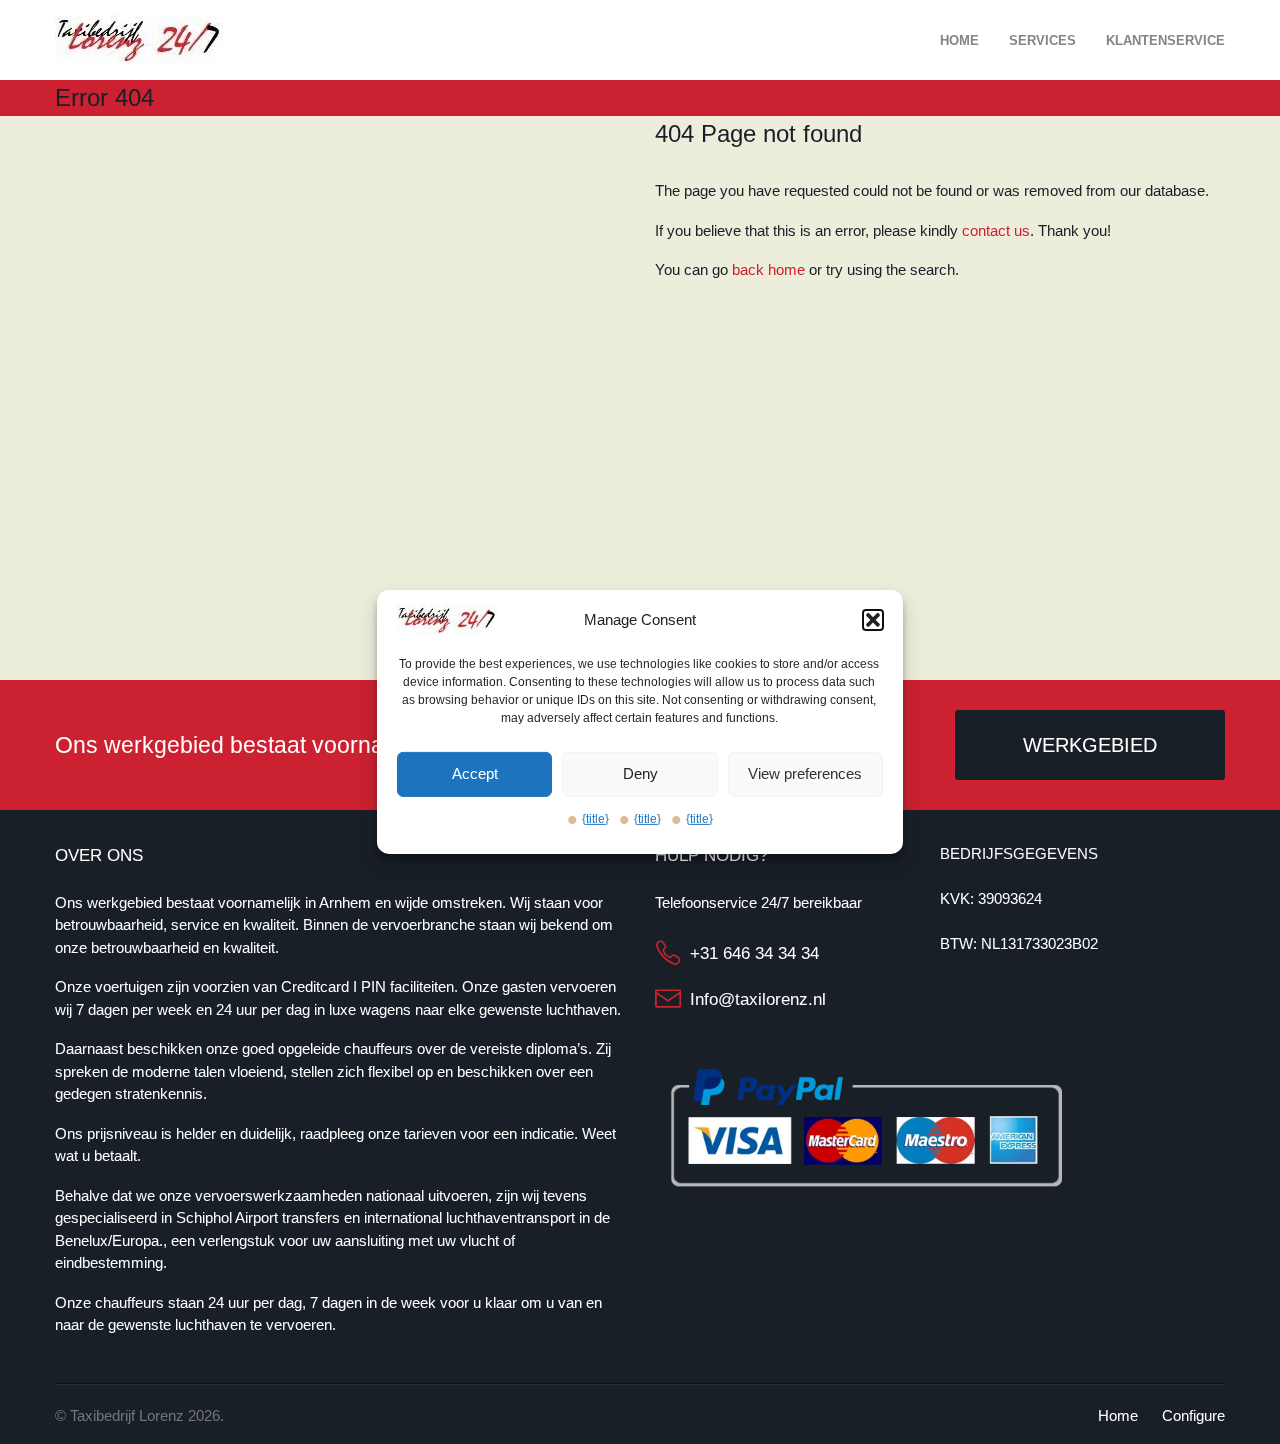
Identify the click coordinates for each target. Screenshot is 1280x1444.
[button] (873, 620)
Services (1042, 40)
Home (959, 40)
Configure (1193, 1415)
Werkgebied (1090, 745)
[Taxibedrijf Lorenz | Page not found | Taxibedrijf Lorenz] (139, 38)
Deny (640, 773)
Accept (475, 773)
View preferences (805, 773)
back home (768, 269)
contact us (996, 230)
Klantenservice (1165, 40)
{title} (595, 819)
